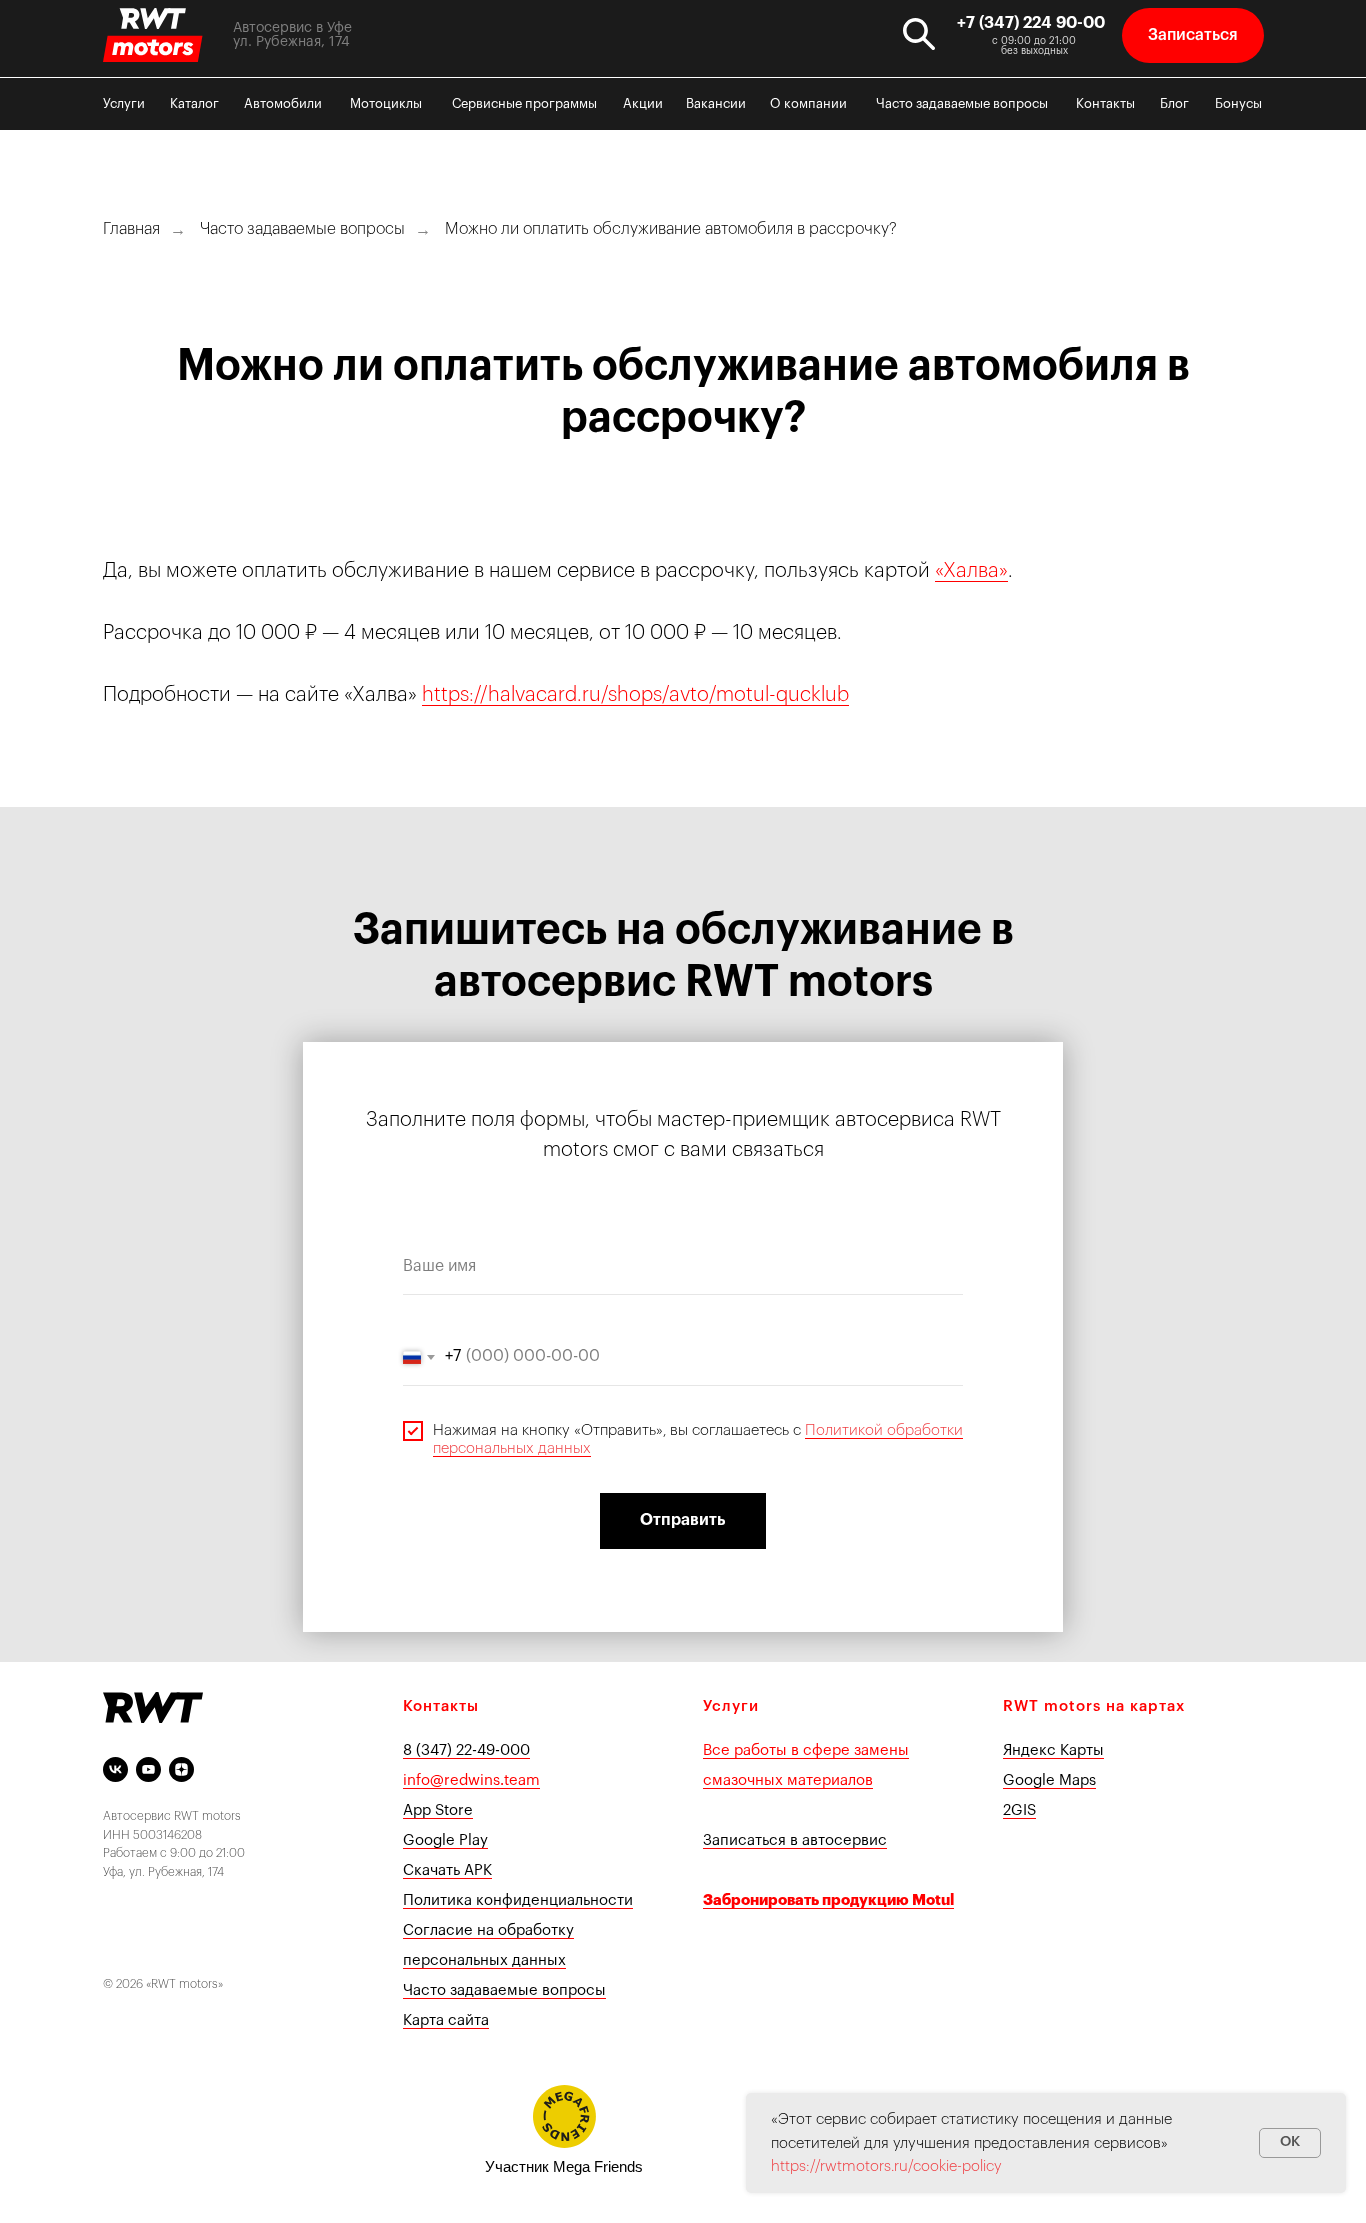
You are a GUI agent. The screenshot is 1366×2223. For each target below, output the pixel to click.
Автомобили (283, 103)
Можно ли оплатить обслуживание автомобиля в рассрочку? (671, 229)
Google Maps (1049, 1780)
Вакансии (716, 103)
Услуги (124, 103)
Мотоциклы (386, 103)
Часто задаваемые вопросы (962, 103)
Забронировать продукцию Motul (828, 1900)
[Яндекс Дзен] (181, 1769)
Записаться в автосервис (795, 1840)
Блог (1174, 103)
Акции (643, 103)
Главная (131, 229)
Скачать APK (447, 1870)
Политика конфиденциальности (518, 1900)
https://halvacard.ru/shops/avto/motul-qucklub (635, 695)
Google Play (445, 1840)
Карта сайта (446, 2020)
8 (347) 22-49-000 (466, 1750)
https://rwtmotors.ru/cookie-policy (886, 2166)
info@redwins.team (471, 1780)
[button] (1193, 35)
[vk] (115, 1769)
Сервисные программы (524, 103)
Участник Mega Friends (564, 2166)
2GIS (1019, 1810)
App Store (438, 1810)
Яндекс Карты (1053, 1750)
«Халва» (971, 571)
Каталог (194, 103)
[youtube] (148, 1769)
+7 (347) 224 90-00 (1031, 23)
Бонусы (1238, 103)
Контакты (1105, 103)
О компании (808, 103)
